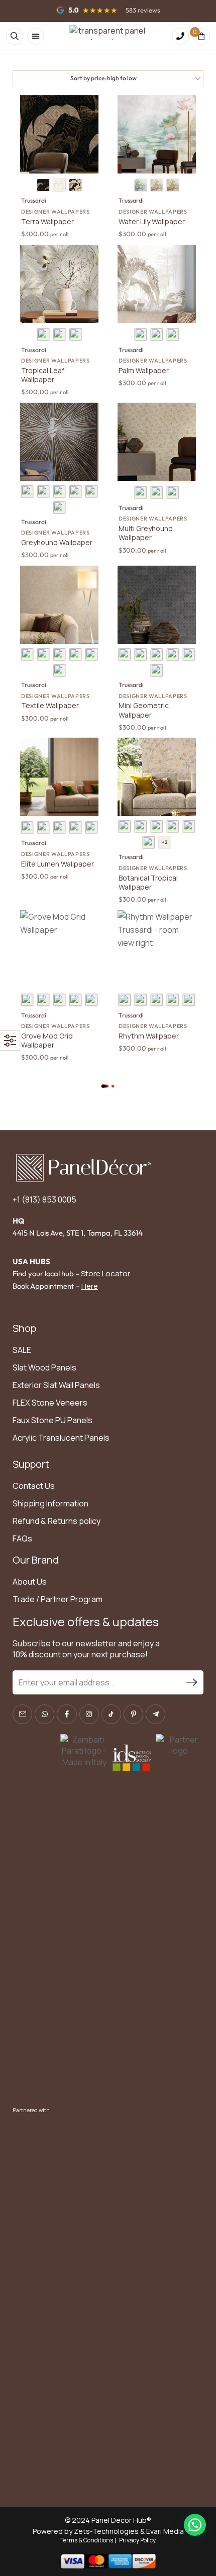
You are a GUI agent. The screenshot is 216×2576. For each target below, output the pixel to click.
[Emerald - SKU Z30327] (27, 827)
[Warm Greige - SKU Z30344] (59, 654)
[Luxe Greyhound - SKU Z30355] (27, 491)
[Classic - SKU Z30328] (141, 826)
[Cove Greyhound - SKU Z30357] (59, 491)
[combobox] (108, 78)
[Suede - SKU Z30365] (59, 334)
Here (90, 1286)
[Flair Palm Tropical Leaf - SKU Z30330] (157, 826)
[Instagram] (89, 1714)
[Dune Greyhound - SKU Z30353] (157, 492)
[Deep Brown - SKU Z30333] (59, 827)
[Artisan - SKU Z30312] (27, 1000)
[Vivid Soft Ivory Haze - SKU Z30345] (157, 654)
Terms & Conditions (87, 2540)
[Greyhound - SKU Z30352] (141, 492)
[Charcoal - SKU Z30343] (43, 654)
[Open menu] (36, 36)
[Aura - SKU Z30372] (75, 185)
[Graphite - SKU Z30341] (141, 654)
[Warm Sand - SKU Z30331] (43, 827)
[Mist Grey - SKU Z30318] (157, 1000)
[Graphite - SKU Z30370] (43, 185)
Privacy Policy (137, 2540)
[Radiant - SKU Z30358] (75, 491)
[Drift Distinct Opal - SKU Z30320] (75, 1000)
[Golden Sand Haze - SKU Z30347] (75, 654)
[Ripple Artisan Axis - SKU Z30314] (43, 1000)
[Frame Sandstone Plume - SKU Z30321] (173, 1000)
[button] (195, 2525)
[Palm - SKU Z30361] (141, 334)
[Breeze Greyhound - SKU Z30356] (43, 491)
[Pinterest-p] (133, 1714)
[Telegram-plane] (155, 1714)
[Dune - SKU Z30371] (59, 185)
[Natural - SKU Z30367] (141, 185)
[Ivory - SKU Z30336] (75, 827)
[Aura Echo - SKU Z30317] (59, 1000)
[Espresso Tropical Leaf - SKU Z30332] (189, 826)
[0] (201, 36)
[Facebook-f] (67, 1714)
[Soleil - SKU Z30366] (75, 334)
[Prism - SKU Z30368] (157, 185)
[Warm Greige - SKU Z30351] (59, 670)
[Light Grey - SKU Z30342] (27, 654)
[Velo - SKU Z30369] (173, 185)
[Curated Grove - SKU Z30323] (189, 1000)
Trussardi (34, 200)
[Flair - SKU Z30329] (173, 826)
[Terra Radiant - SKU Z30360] (59, 507)
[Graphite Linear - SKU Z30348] (189, 654)
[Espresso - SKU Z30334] (149, 842)
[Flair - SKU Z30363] (173, 334)
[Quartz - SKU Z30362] (157, 334)
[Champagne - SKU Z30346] (173, 654)
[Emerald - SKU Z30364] (43, 334)
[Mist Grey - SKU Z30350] (157, 670)
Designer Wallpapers (56, 212)
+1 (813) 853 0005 (44, 1199)
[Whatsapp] (44, 1714)
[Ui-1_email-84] (22, 1714)
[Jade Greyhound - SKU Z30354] (173, 492)
